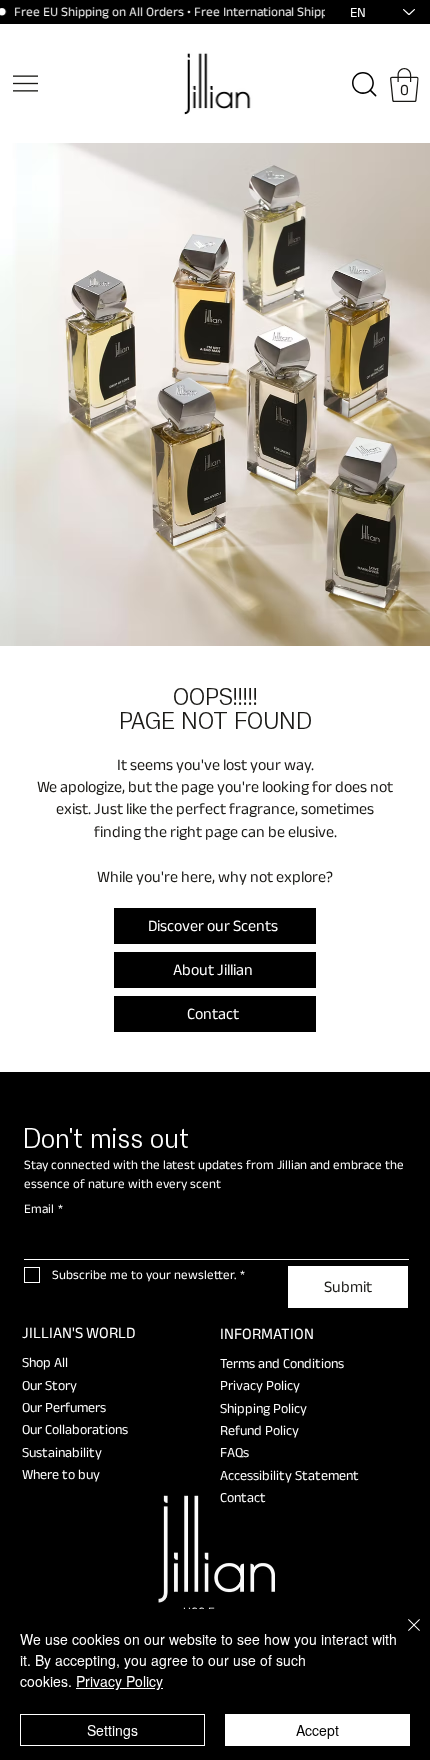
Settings (112, 1730)
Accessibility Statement (289, 1475)
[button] (404, 85)
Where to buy (61, 1474)
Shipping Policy (263, 1408)
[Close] (402, 1637)
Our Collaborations (75, 1429)
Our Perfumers (64, 1407)
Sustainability (62, 1452)
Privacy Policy (260, 1385)
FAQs (234, 1452)
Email (43, 1208)
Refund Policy (259, 1430)
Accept (317, 1730)
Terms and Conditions (282, 1363)
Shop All (45, 1362)
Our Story (49, 1385)
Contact (243, 1497)
